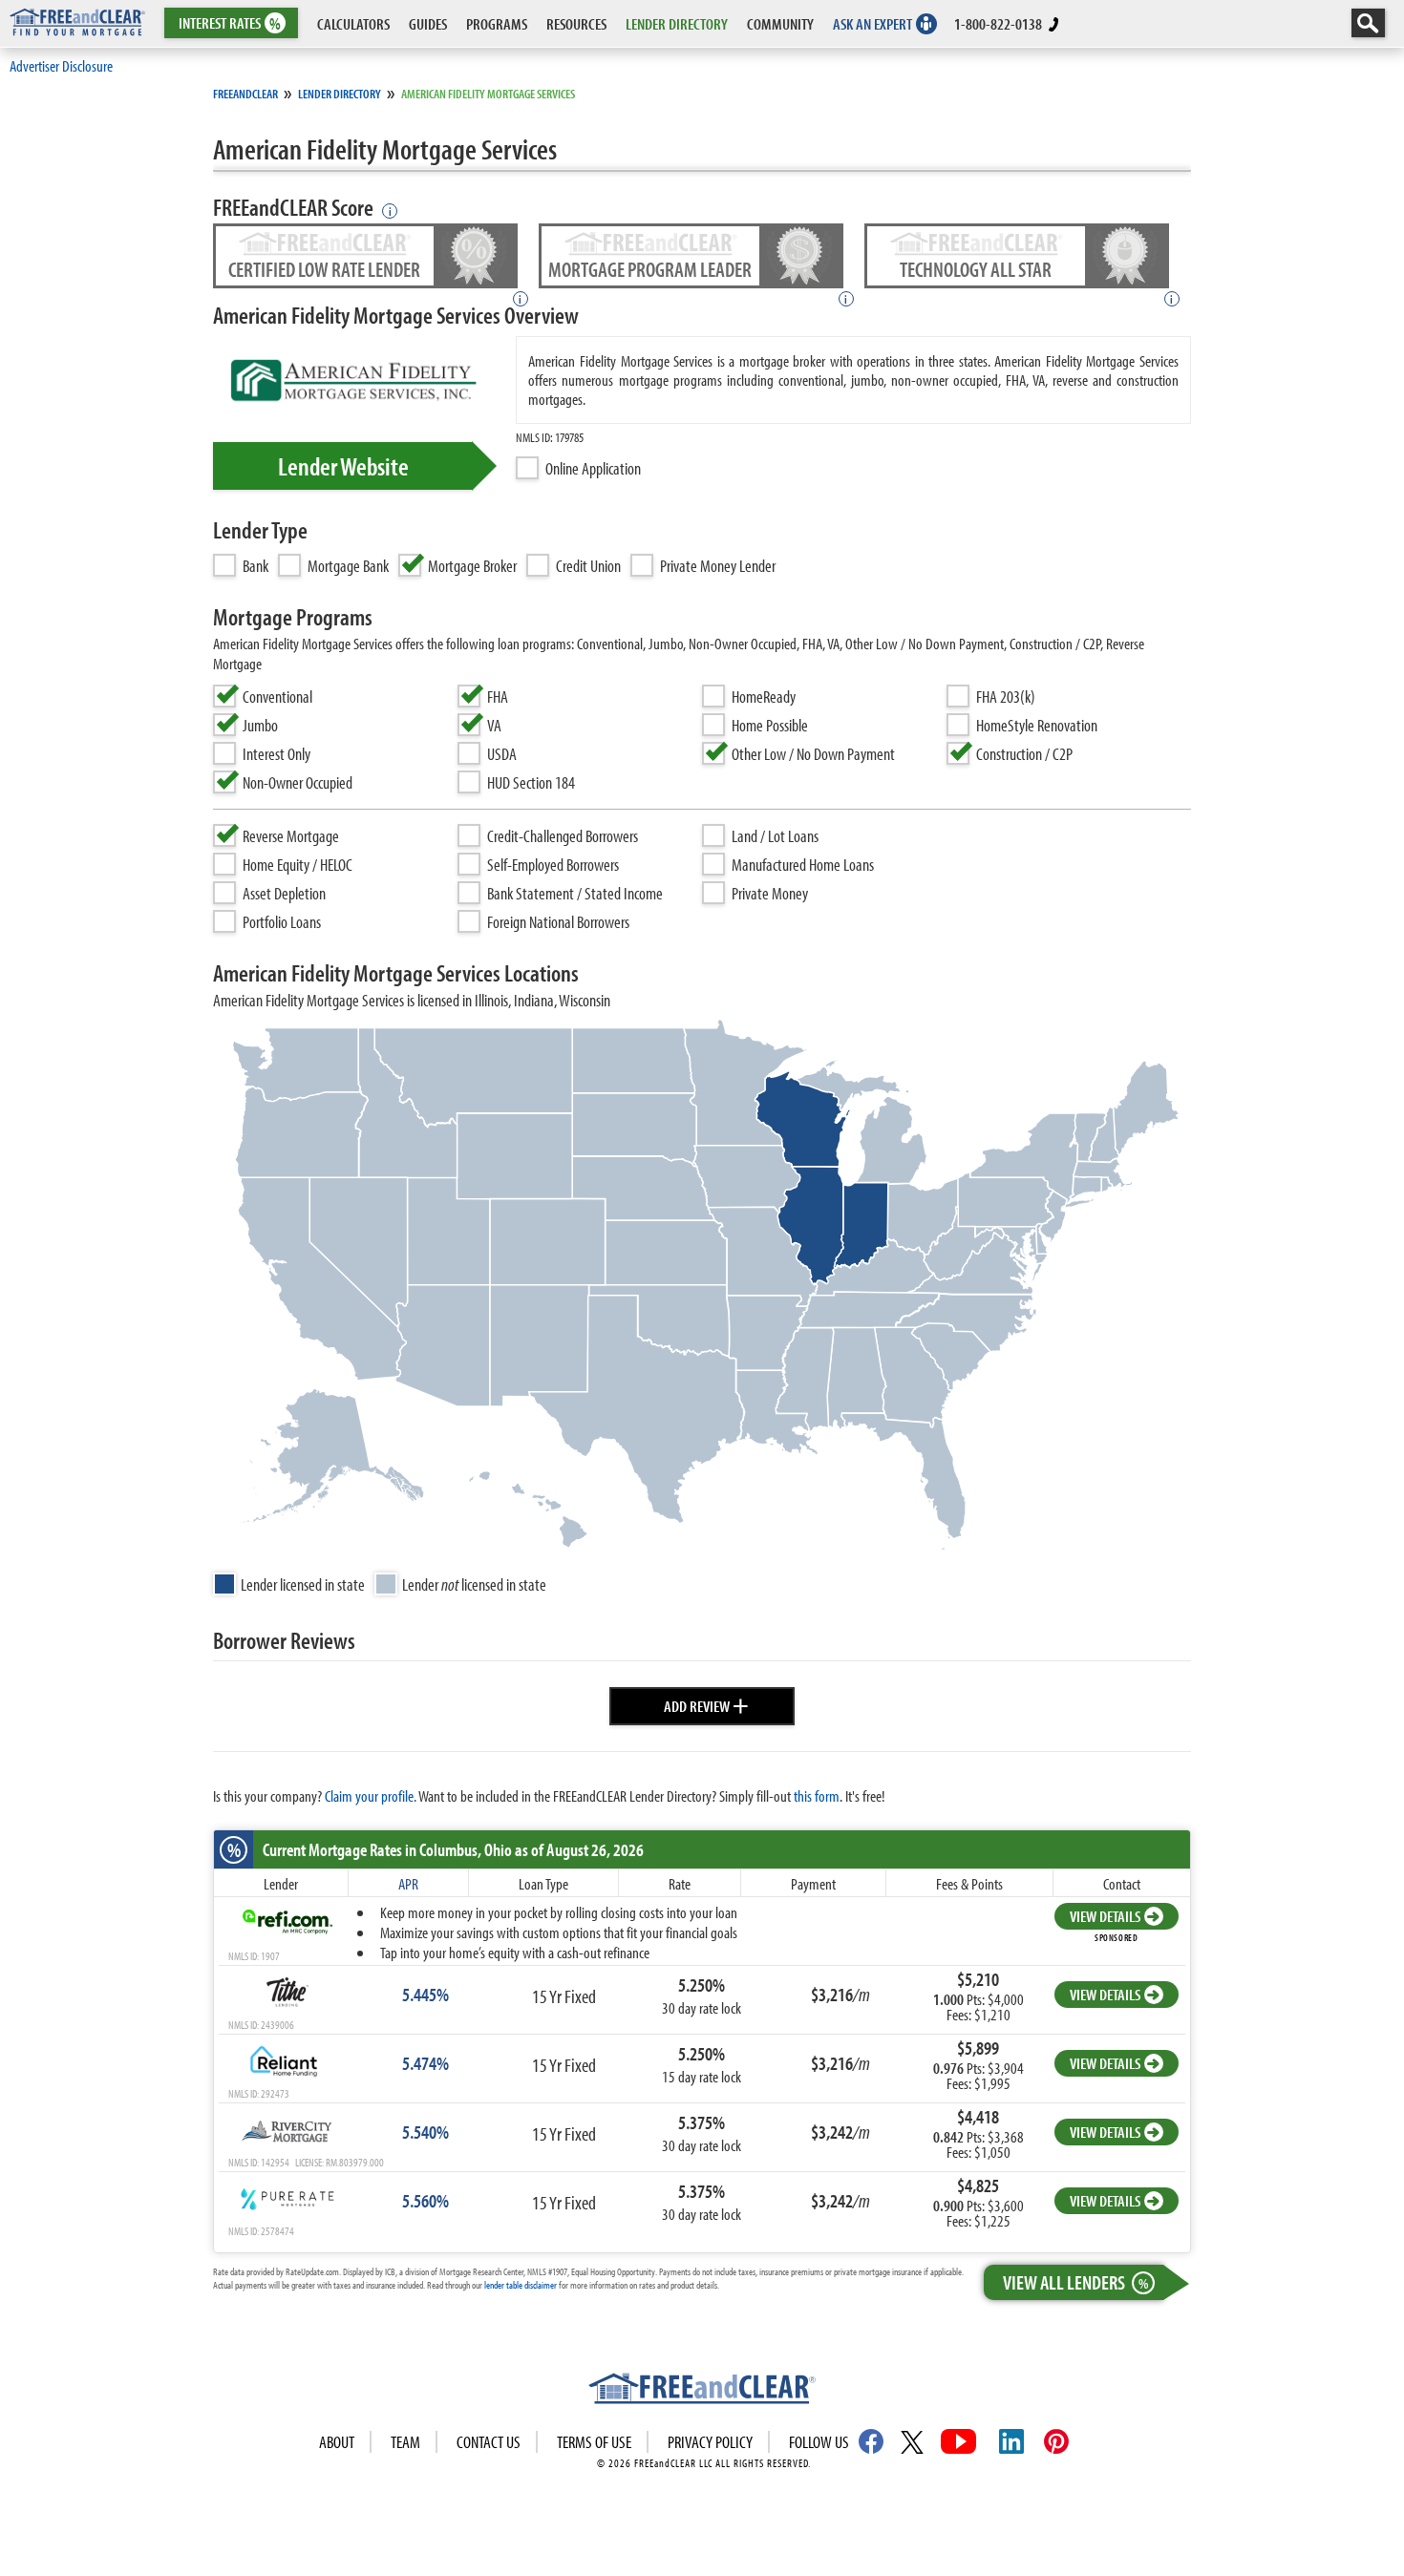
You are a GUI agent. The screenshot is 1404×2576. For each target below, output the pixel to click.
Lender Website (343, 466)
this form (817, 1795)
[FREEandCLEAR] (702, 2391)
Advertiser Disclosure (61, 65)
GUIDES (428, 23)
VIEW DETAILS (1105, 1916)
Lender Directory (340, 94)
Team (405, 2442)
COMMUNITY (780, 23)
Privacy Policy (710, 2442)
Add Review (706, 1703)
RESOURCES (576, 23)
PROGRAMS (497, 23)
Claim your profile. (371, 1795)
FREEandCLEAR (245, 94)
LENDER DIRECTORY (677, 23)
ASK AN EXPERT (872, 23)
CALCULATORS (353, 23)
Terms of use (594, 2442)
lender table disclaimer (521, 2285)
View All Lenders (1075, 2282)
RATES (230, 23)
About (337, 2442)
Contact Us (489, 2442)
